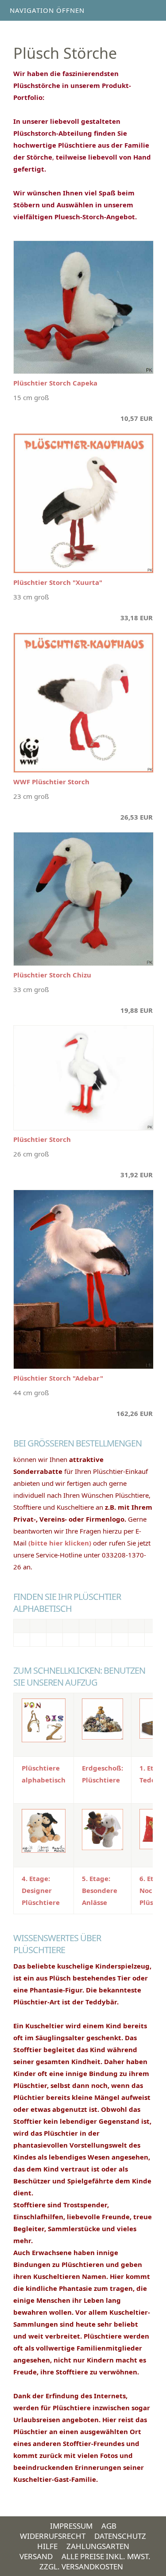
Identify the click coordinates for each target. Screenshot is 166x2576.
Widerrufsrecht (53, 2536)
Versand (36, 2556)
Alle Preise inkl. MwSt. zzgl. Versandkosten (95, 2561)
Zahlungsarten (98, 2546)
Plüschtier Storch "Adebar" (58, 1378)
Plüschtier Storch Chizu (52, 975)
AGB (109, 2526)
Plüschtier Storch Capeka (55, 383)
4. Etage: (36, 1878)
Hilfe (47, 2546)
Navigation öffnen (47, 10)
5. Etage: (96, 1878)
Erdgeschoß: (102, 1768)
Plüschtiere (101, 1780)
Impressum (71, 2526)
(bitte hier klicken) (60, 1543)
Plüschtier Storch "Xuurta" (58, 582)
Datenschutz (120, 2536)
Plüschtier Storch (42, 1139)
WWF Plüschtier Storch (51, 782)
